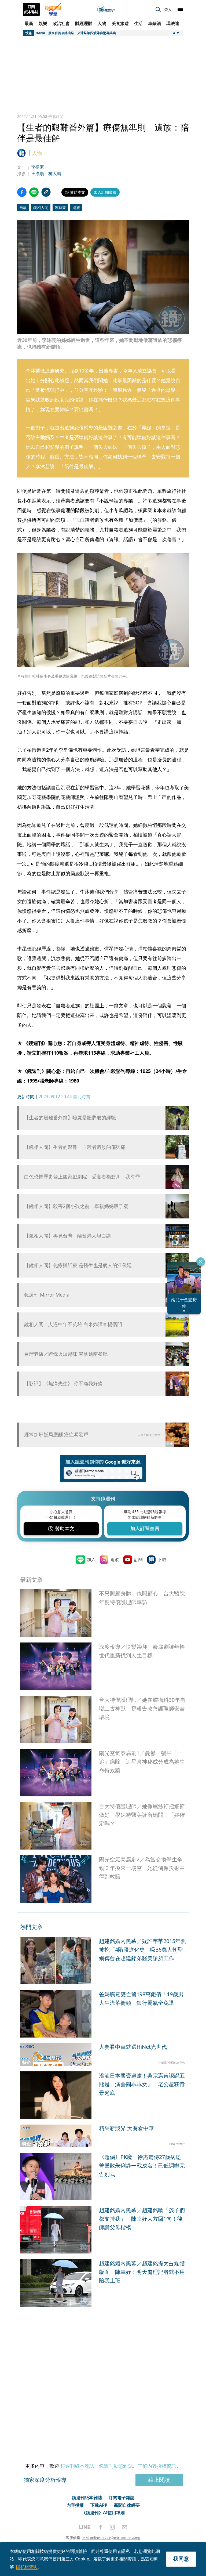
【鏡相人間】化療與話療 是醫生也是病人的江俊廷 (78, 1265)
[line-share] (34, 192)
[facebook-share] (22, 192)
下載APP (99, 2505)
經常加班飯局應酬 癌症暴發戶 (56, 1434)
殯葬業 (60, 207)
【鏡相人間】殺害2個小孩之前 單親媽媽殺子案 (76, 1206)
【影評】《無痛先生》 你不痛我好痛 (63, 1383)
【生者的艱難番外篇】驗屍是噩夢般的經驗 (70, 1118)
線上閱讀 (159, 2480)
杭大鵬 (55, 173)
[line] (85, 2527)
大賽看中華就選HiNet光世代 (133, 2047)
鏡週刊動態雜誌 (116, 2466)
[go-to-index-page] (106, 10)
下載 (162, 1560)
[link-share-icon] (46, 192)
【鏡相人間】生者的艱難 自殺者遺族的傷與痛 (75, 1147)
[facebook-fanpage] (100, 2527)
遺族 (76, 207)
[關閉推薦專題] (201, 1262)
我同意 (181, 2559)
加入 (91, 1560)
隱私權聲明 (27, 2567)
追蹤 (115, 1560)
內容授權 (75, 2505)
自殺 (23, 207)
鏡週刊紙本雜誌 (77, 2466)
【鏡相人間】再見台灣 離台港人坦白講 (68, 1236)
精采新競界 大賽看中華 (126, 2128)
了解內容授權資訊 (157, 2466)
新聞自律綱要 (127, 2505)
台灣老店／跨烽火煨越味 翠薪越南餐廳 (66, 1354)
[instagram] (112, 2527)
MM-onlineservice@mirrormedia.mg (111, 2538)
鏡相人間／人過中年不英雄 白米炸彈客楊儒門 (73, 1324)
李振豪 (38, 167)
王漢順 (38, 173)
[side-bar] (180, 9)
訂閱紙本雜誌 (31, 9)
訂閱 (138, 1560)
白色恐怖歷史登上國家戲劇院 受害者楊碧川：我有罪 (82, 1177)
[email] (125, 2527)
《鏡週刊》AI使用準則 (103, 2513)
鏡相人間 (41, 207)
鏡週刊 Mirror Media (47, 1295)
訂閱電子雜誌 (122, 2498)
